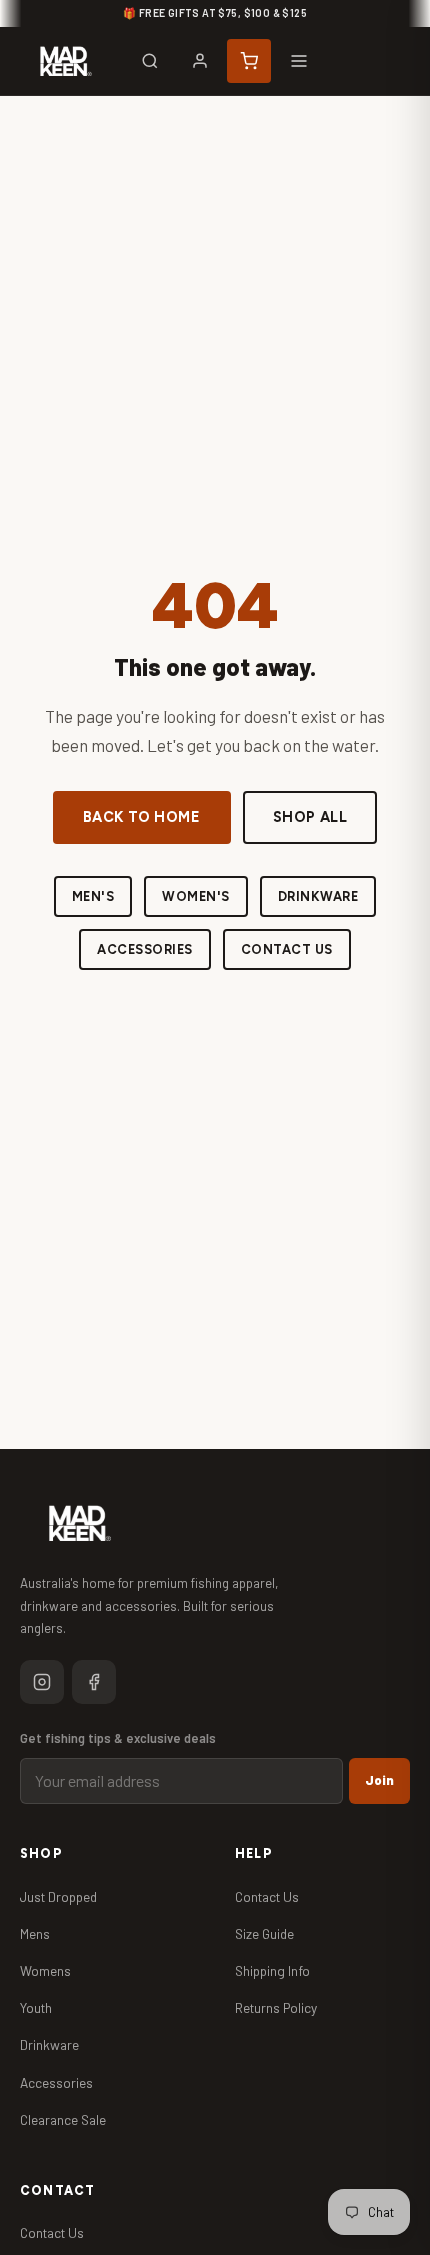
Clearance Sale (63, 2119)
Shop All (310, 817)
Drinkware (318, 896)
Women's (196, 896)
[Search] (150, 61)
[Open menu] (299, 61)
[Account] (200, 61)
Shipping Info (272, 1970)
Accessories (145, 949)
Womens (45, 1970)
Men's (93, 896)
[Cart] (249, 61)
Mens (35, 1933)
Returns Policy (276, 2007)
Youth (36, 2007)
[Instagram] (42, 1682)
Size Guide (264, 1933)
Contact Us (287, 949)
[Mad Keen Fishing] (66, 61)
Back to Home (142, 817)
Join (379, 1780)
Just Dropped (58, 1896)
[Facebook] (94, 1682)
